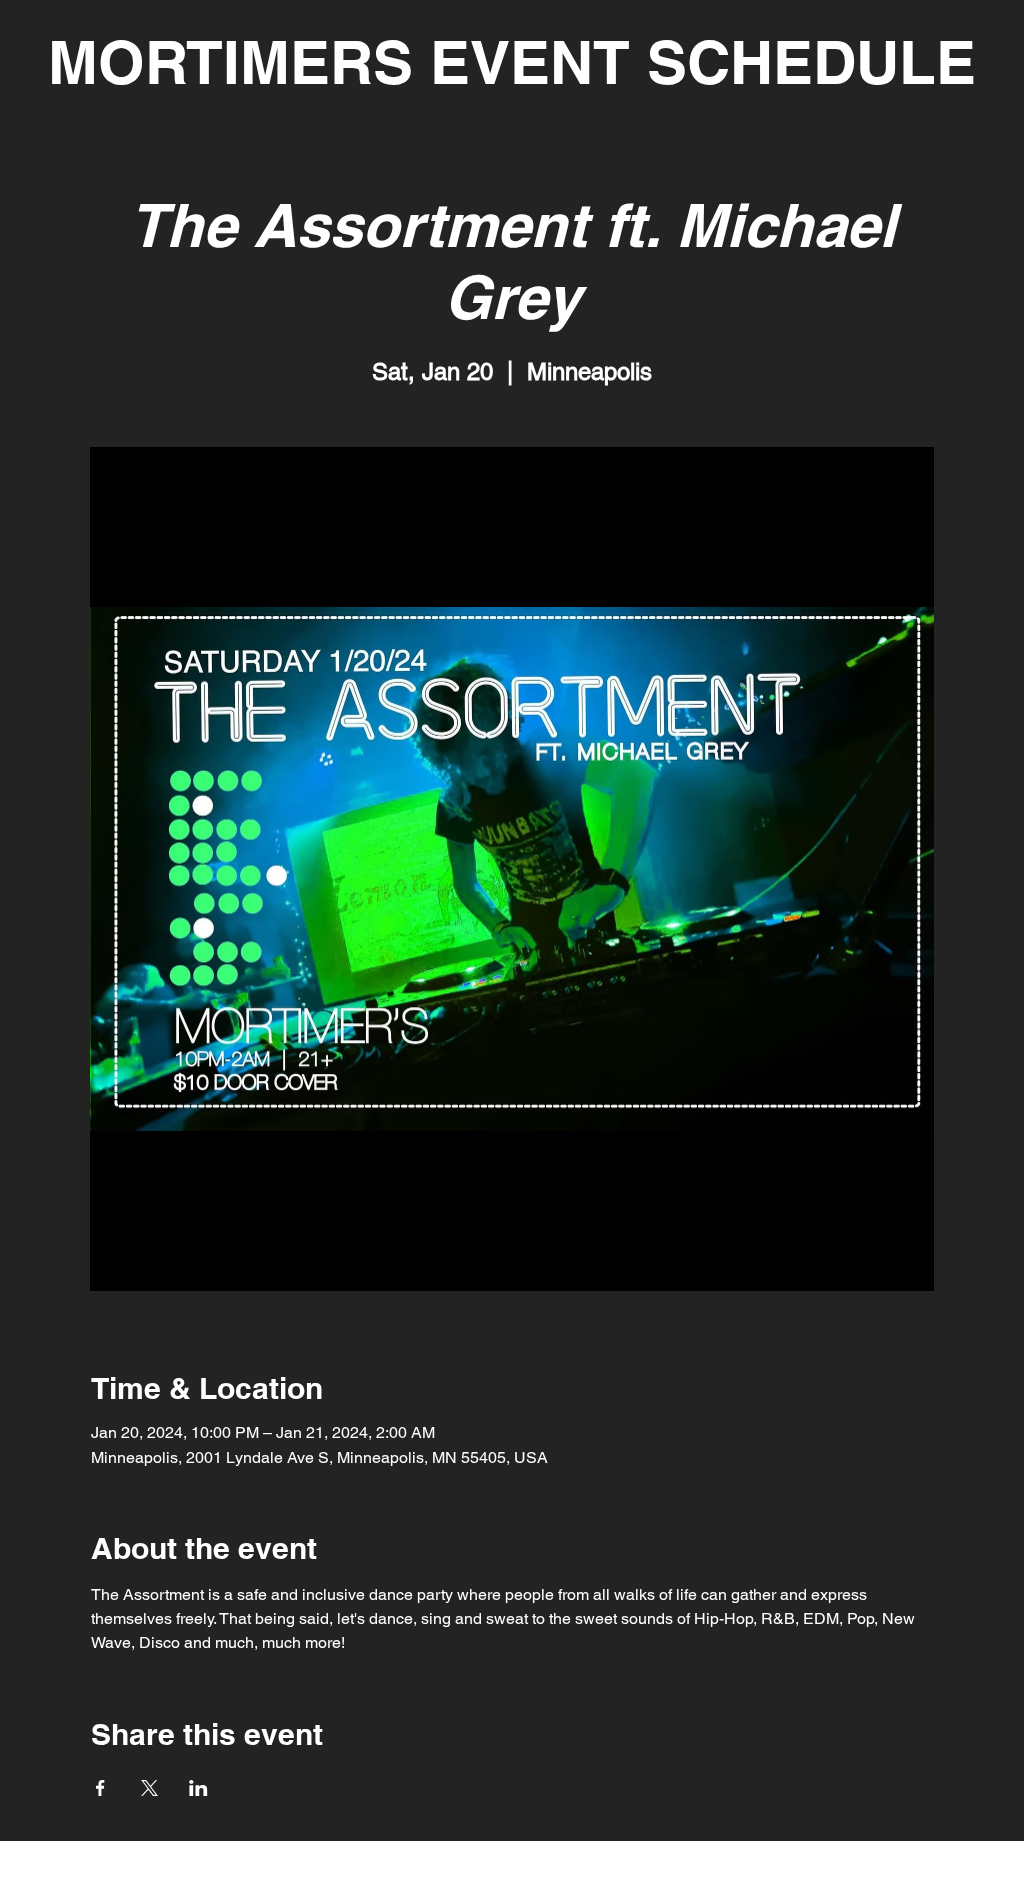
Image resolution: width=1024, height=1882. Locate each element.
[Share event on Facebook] (100, 1788)
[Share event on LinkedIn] (198, 1788)
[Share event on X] (149, 1788)
